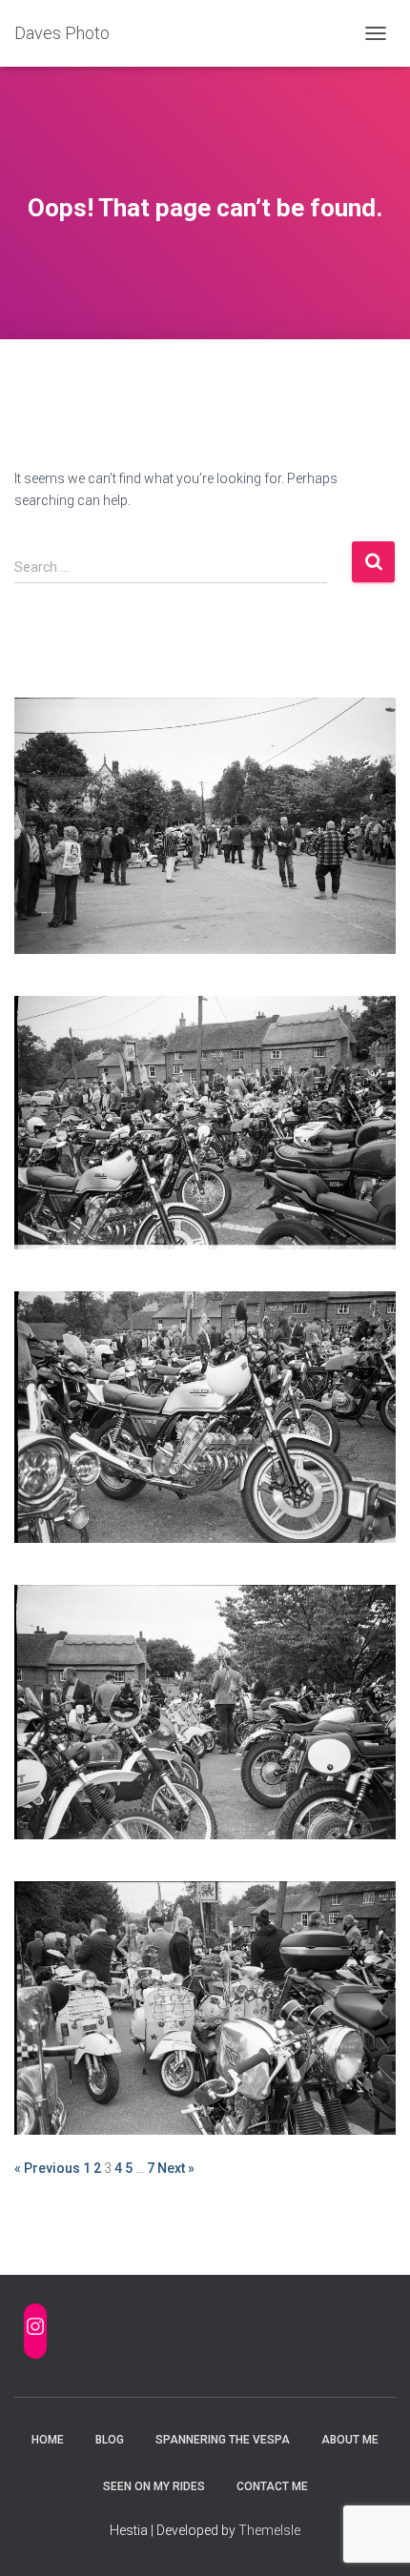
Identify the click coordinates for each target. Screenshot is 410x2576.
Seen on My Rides (154, 2486)
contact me (272, 2486)
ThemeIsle (269, 2530)
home (48, 2440)
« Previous (47, 2168)
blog (110, 2440)
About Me (350, 2440)
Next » (176, 2168)
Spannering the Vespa (223, 2440)
